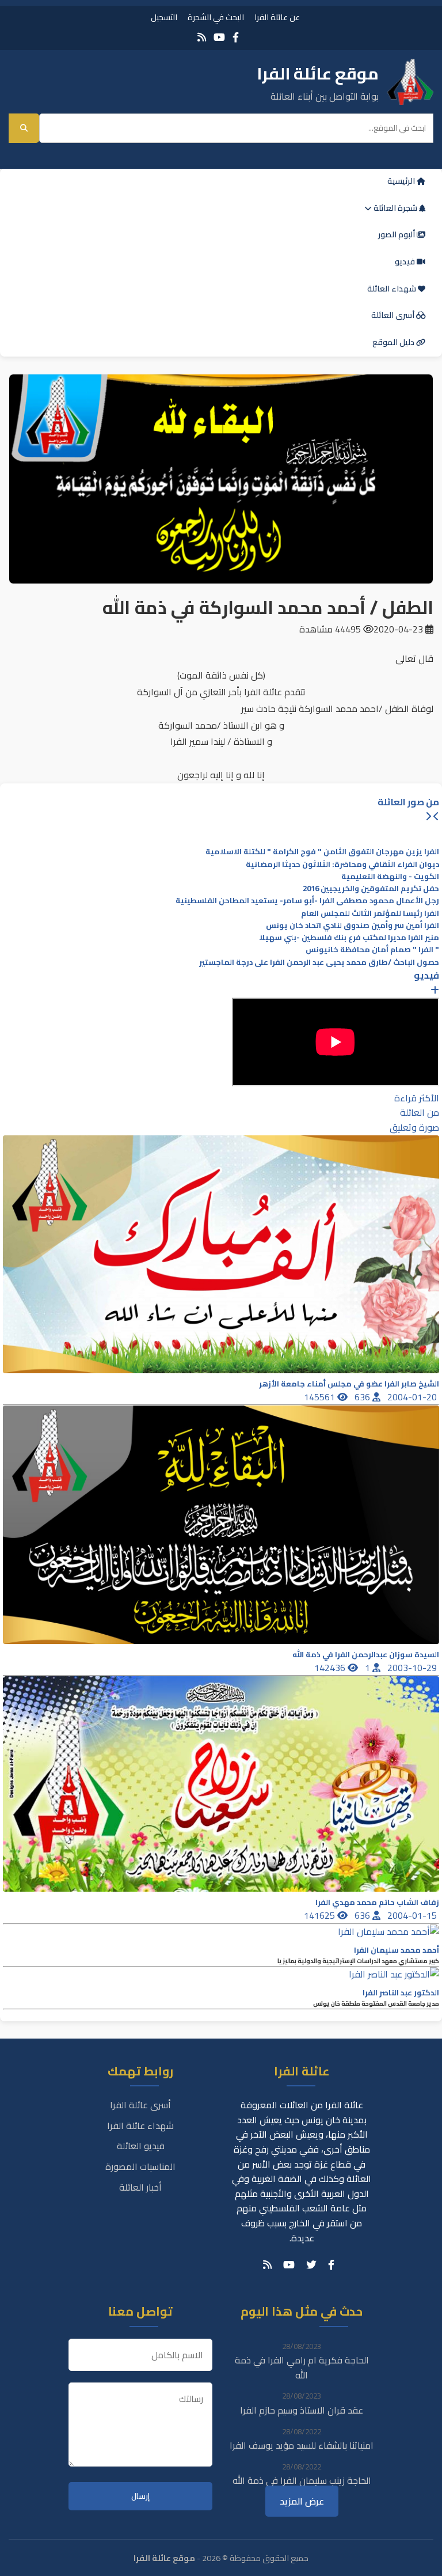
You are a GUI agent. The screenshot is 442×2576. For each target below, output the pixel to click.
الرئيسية (402, 181)
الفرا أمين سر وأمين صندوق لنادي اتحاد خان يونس (353, 925)
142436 (331, 1668)
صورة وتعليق (414, 1127)
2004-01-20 (413, 1397)
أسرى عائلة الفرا (140, 2105)
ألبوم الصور (397, 234)
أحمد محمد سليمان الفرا (397, 1950)
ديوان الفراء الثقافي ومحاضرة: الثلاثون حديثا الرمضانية (342, 864)
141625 (321, 1915)
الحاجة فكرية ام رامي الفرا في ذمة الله (302, 2367)
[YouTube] (219, 37)
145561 (321, 1397)
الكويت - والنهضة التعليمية (390, 876)
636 (363, 1397)
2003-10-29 (413, 1668)
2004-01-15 (413, 1915)
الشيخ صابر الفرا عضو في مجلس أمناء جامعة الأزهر (349, 1384)
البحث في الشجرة (216, 17)
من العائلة (420, 1112)
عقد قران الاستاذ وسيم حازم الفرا (302, 2410)
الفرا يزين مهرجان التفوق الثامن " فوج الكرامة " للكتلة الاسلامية (322, 852)
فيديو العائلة (141, 2146)
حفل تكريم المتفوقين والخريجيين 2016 (371, 889)
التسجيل (164, 17)
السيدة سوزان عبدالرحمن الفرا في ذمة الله (366, 1655)
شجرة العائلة (395, 208)
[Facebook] (236, 37)
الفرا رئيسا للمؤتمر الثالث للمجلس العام (370, 913)
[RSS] (202, 37)
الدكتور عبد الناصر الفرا (401, 1993)
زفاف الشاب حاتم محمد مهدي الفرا (377, 1902)
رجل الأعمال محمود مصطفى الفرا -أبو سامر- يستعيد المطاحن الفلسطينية (307, 901)
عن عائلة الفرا (277, 17)
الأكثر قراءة (417, 1098)
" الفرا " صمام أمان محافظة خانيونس (372, 950)
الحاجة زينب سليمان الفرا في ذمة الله (302, 2480)
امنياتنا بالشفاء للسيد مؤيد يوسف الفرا (302, 2445)
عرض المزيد (302, 2501)
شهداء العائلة (393, 289)
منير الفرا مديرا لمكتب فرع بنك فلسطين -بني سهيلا (349, 937)
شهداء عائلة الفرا (140, 2126)
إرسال (140, 2496)
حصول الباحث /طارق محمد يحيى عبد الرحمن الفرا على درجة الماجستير (319, 962)
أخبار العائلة (140, 2187)
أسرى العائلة (394, 315)
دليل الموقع (394, 342)
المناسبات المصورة (140, 2166)
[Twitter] (311, 2265)
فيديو (406, 262)
